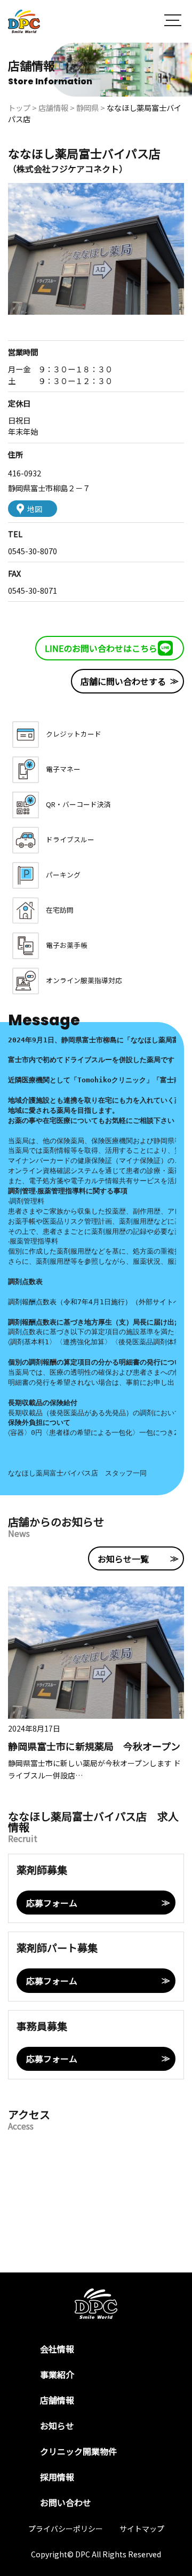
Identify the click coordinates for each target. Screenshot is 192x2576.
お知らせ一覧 (123, 1559)
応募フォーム (52, 1903)
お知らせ (57, 2426)
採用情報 (57, 2477)
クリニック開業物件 (78, 2451)
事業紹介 (57, 2374)
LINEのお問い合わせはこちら (101, 648)
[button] (173, 22)
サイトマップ (142, 2529)
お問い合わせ (66, 2502)
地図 (35, 509)
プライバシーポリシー (66, 2529)
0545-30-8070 (33, 551)
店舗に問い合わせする (123, 681)
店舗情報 (57, 2400)
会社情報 (57, 2349)
